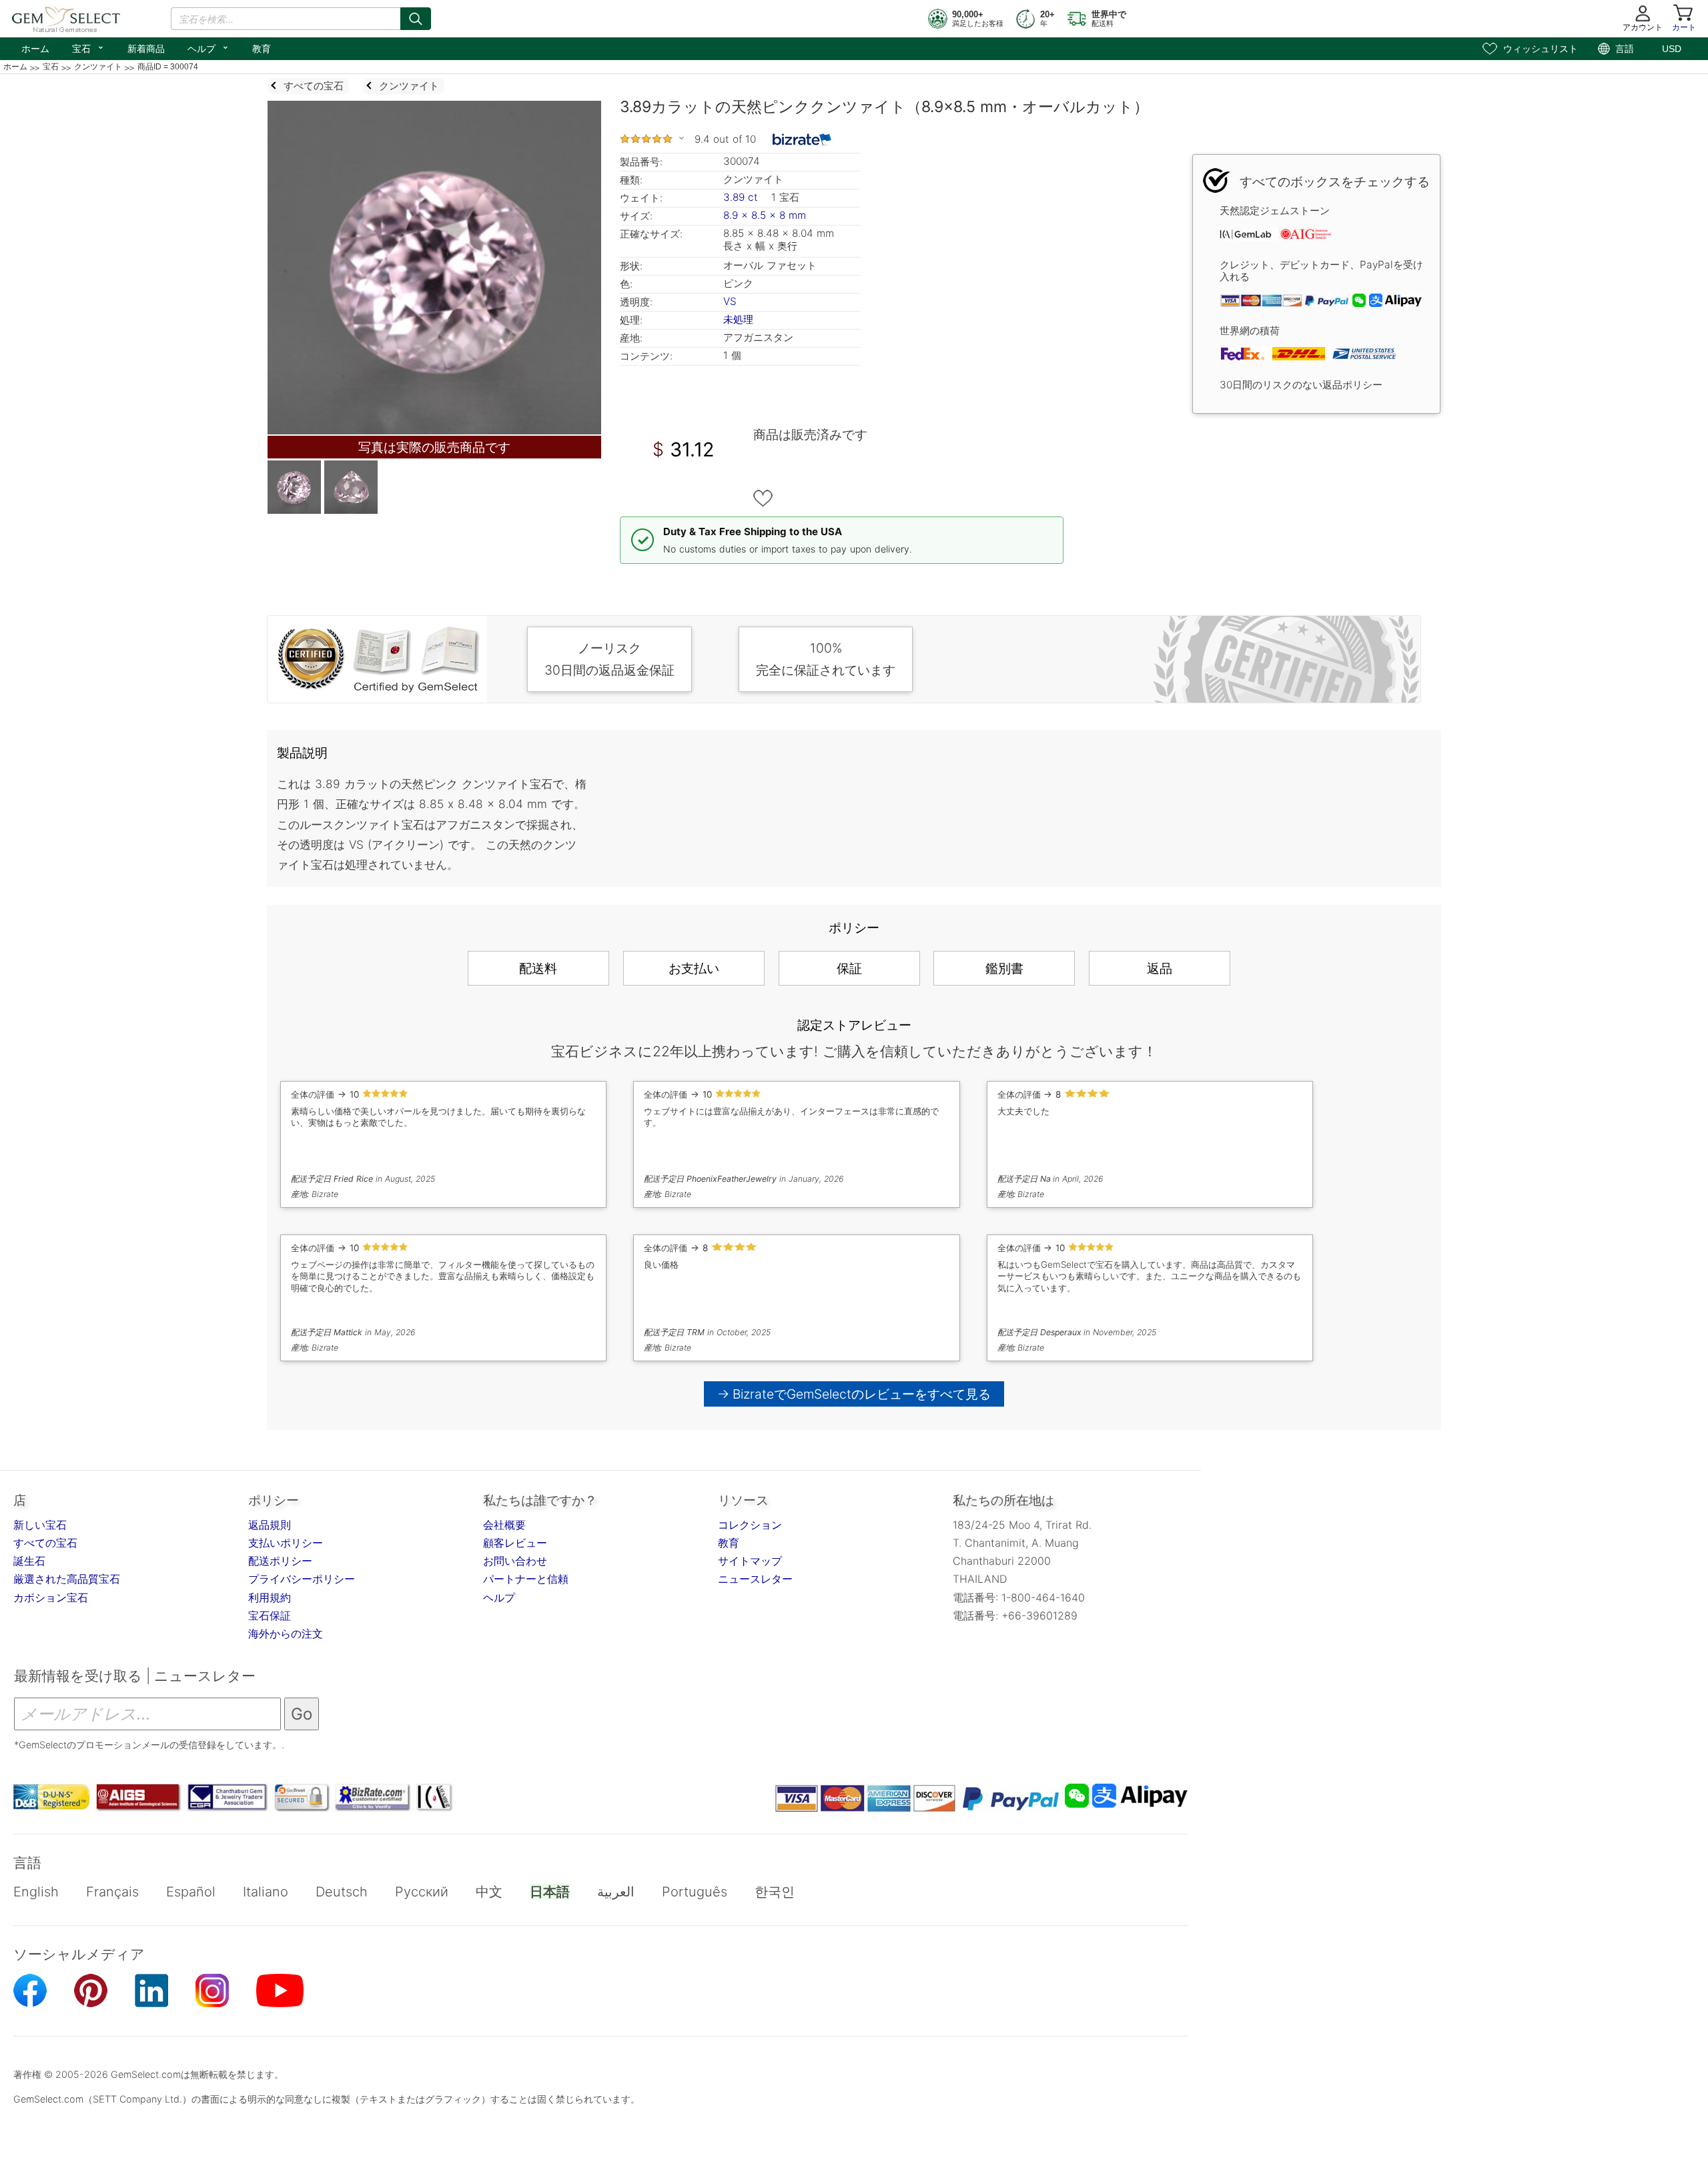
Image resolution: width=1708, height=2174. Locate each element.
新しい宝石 (40, 1525)
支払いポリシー (286, 1543)
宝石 (88, 47)
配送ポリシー (280, 1561)
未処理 (738, 319)
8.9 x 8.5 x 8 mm (765, 215)
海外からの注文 (286, 1634)
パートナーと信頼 (526, 1579)
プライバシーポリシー (302, 1579)
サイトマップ (750, 1561)
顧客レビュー (515, 1543)
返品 (1160, 968)
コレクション (750, 1525)
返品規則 (270, 1525)
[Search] (416, 19)
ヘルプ (208, 47)
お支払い (694, 968)
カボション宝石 (51, 1597)
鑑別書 (1004, 968)
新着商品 (146, 49)
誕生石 (29, 1561)
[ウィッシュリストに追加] (763, 498)
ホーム (35, 49)
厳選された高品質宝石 (67, 1579)
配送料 (538, 968)
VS (730, 301)
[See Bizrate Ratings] (802, 139)
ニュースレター (755, 1579)
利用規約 (270, 1597)
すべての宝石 (45, 1543)
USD (1672, 49)
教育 (262, 49)
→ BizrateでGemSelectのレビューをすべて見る (854, 1394)
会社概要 (504, 1525)
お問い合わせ (515, 1561)
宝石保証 (270, 1615)
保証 (849, 968)
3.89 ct (742, 197)
